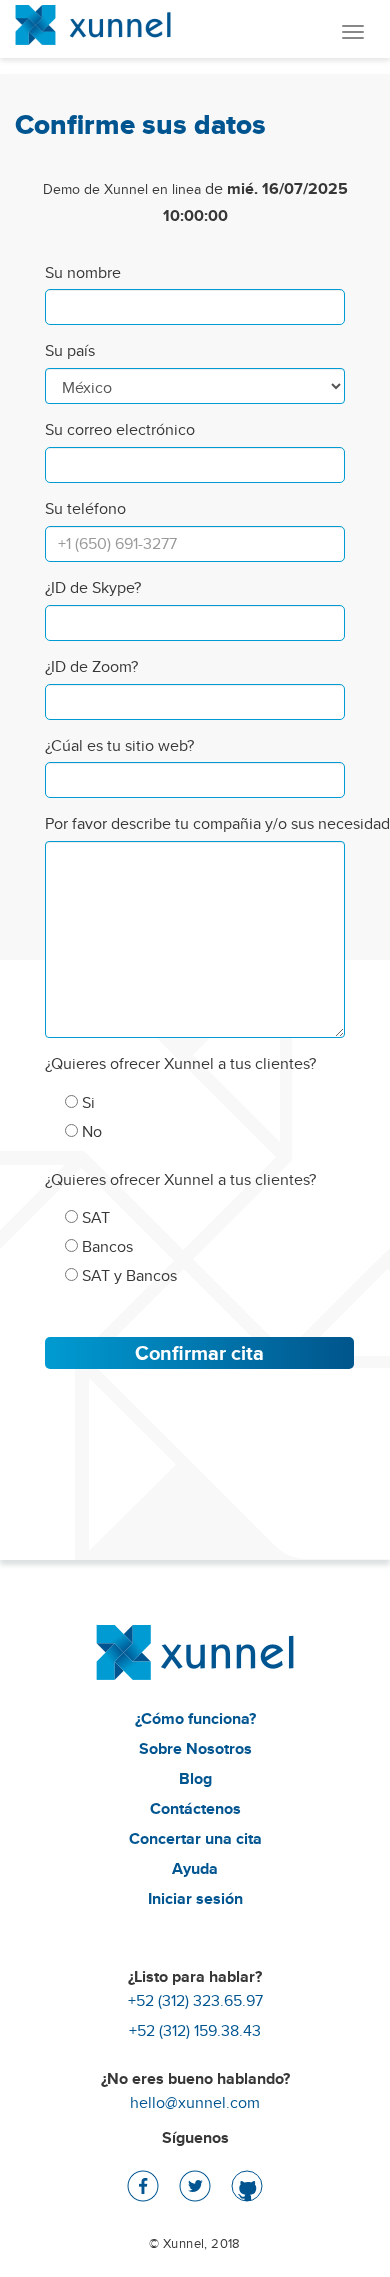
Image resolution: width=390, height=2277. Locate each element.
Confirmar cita (199, 1353)
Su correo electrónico (120, 430)
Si (86, 1102)
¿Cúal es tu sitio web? (119, 746)
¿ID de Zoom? (91, 667)
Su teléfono (85, 509)
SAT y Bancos (127, 1275)
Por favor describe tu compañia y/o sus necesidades (195, 824)
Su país (70, 351)
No (90, 1131)
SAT (94, 1217)
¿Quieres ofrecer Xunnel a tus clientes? (180, 1064)
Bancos (105, 1246)
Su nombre (83, 273)
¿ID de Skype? (93, 588)
